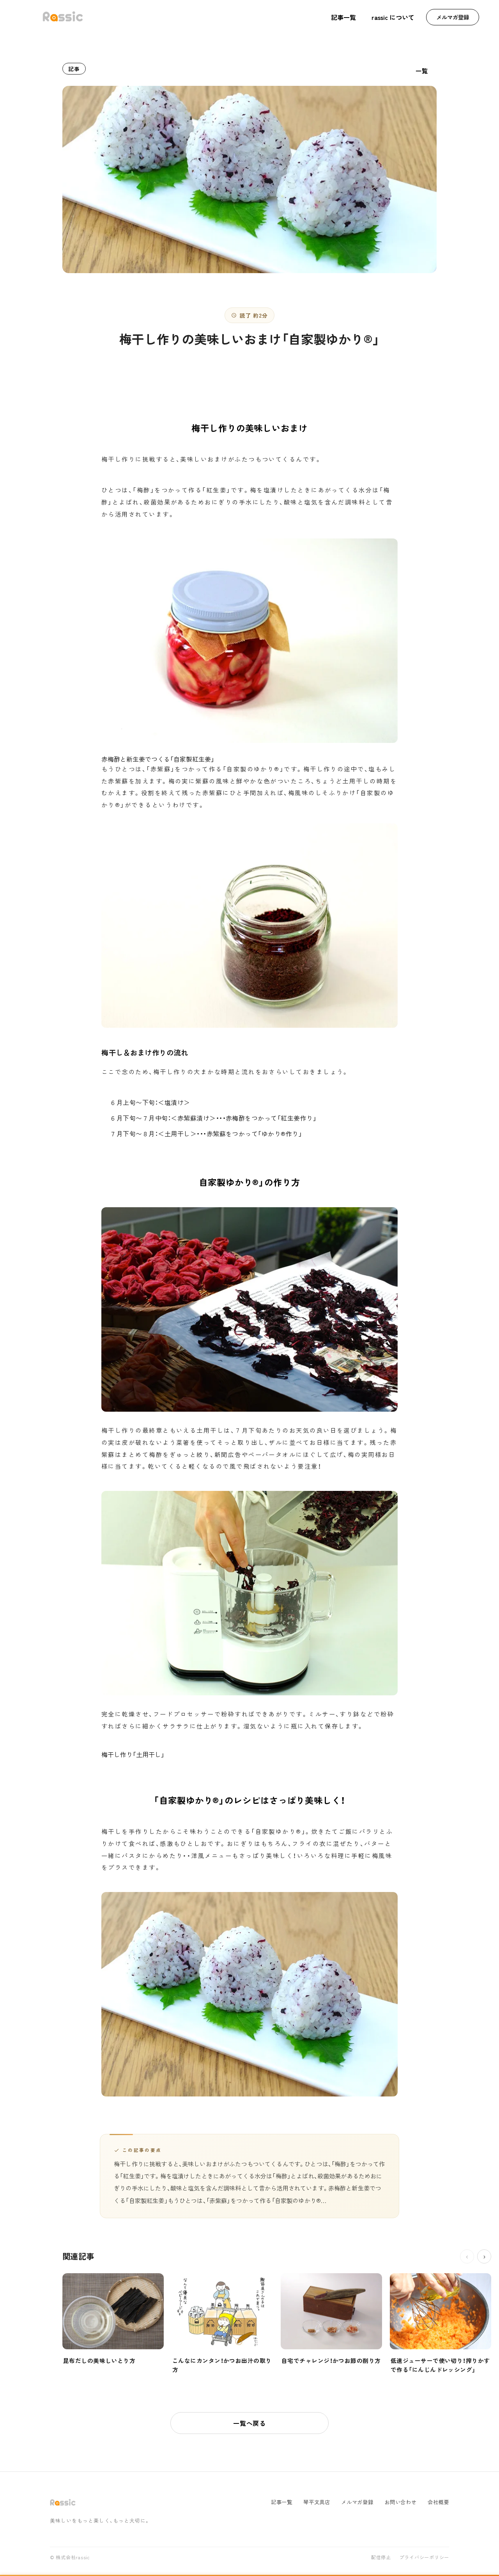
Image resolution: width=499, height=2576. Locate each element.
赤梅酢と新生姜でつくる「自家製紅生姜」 (158, 759)
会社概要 (438, 2502)
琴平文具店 (317, 2502)
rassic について (393, 17)
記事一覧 (343, 17)
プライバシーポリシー (424, 2558)
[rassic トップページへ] (63, 17)
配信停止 (381, 2558)
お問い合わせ (401, 2502)
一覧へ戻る (249, 2423)
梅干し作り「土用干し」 (133, 1754)
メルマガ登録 (453, 17)
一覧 (422, 71)
